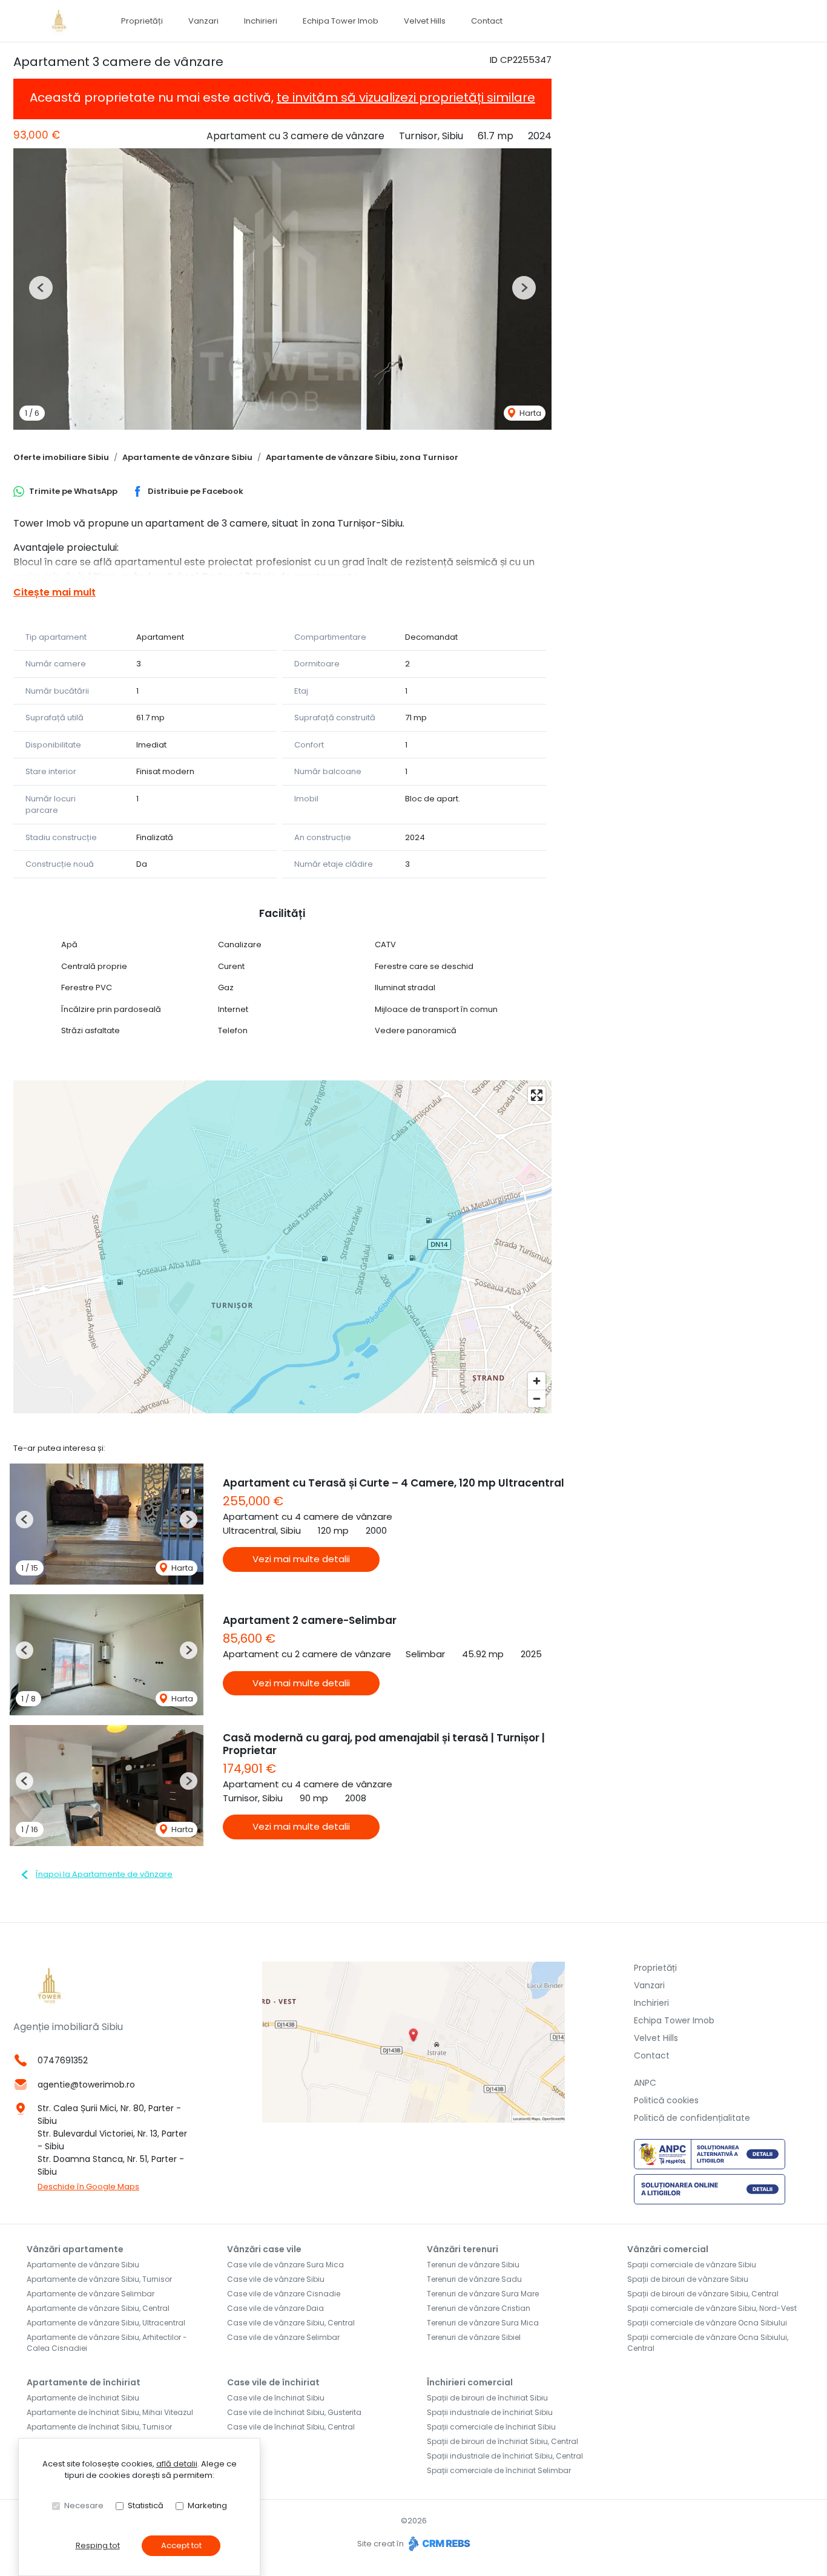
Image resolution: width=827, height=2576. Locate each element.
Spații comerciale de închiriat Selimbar (499, 2470)
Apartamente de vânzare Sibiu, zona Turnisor (362, 457)
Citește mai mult (54, 592)
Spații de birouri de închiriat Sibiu (487, 2398)
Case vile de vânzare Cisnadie (284, 2294)
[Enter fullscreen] (537, 1095)
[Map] (282, 1247)
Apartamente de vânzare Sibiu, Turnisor (99, 2279)
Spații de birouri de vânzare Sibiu (688, 2279)
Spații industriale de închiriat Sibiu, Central (505, 2456)
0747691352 (63, 2060)
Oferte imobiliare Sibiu (61, 457)
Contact (487, 21)
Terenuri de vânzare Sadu (474, 2279)
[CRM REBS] (438, 2544)
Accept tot (181, 2545)
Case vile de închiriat (273, 2382)
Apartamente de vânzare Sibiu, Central (98, 2308)
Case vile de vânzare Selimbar (283, 2337)
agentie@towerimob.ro (86, 2085)
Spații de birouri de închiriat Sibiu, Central (502, 2441)
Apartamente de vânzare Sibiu (187, 457)
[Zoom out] (537, 1398)
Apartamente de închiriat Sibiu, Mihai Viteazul (110, 2412)
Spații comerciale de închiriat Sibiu (491, 2427)
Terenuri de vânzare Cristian (479, 2308)
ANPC (645, 2083)
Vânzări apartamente (75, 2249)
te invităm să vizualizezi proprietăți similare (406, 97)
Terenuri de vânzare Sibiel (474, 2337)
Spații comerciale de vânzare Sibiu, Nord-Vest (712, 2308)
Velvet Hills (425, 21)
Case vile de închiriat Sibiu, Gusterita (294, 2412)
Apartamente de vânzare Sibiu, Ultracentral (106, 2323)
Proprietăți (142, 21)
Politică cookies (666, 2100)
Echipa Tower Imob (341, 21)
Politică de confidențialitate (692, 2118)
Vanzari (203, 21)
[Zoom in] (537, 1381)
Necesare (84, 2505)
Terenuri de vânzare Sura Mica (483, 2323)
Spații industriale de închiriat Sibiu (490, 2412)
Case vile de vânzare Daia (275, 2308)
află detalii (177, 2464)
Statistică (146, 2505)
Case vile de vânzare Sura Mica (285, 2265)
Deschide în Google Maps (88, 2187)
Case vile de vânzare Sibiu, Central (291, 2323)
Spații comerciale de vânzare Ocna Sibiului (707, 2323)
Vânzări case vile (264, 2249)
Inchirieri (261, 21)
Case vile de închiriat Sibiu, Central (291, 2427)
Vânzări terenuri (463, 2249)
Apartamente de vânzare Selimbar (91, 2294)
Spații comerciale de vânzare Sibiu (692, 2265)
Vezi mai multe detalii (301, 1559)
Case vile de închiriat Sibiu (276, 2398)
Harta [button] (529, 413)
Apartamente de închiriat (84, 2382)
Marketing (207, 2505)
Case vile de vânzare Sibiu (276, 2279)
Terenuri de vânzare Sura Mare (483, 2294)
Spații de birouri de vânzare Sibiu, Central (703, 2294)
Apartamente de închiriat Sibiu (83, 2398)
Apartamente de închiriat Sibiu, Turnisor (99, 2427)
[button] (41, 288)
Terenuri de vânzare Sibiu (473, 2265)
